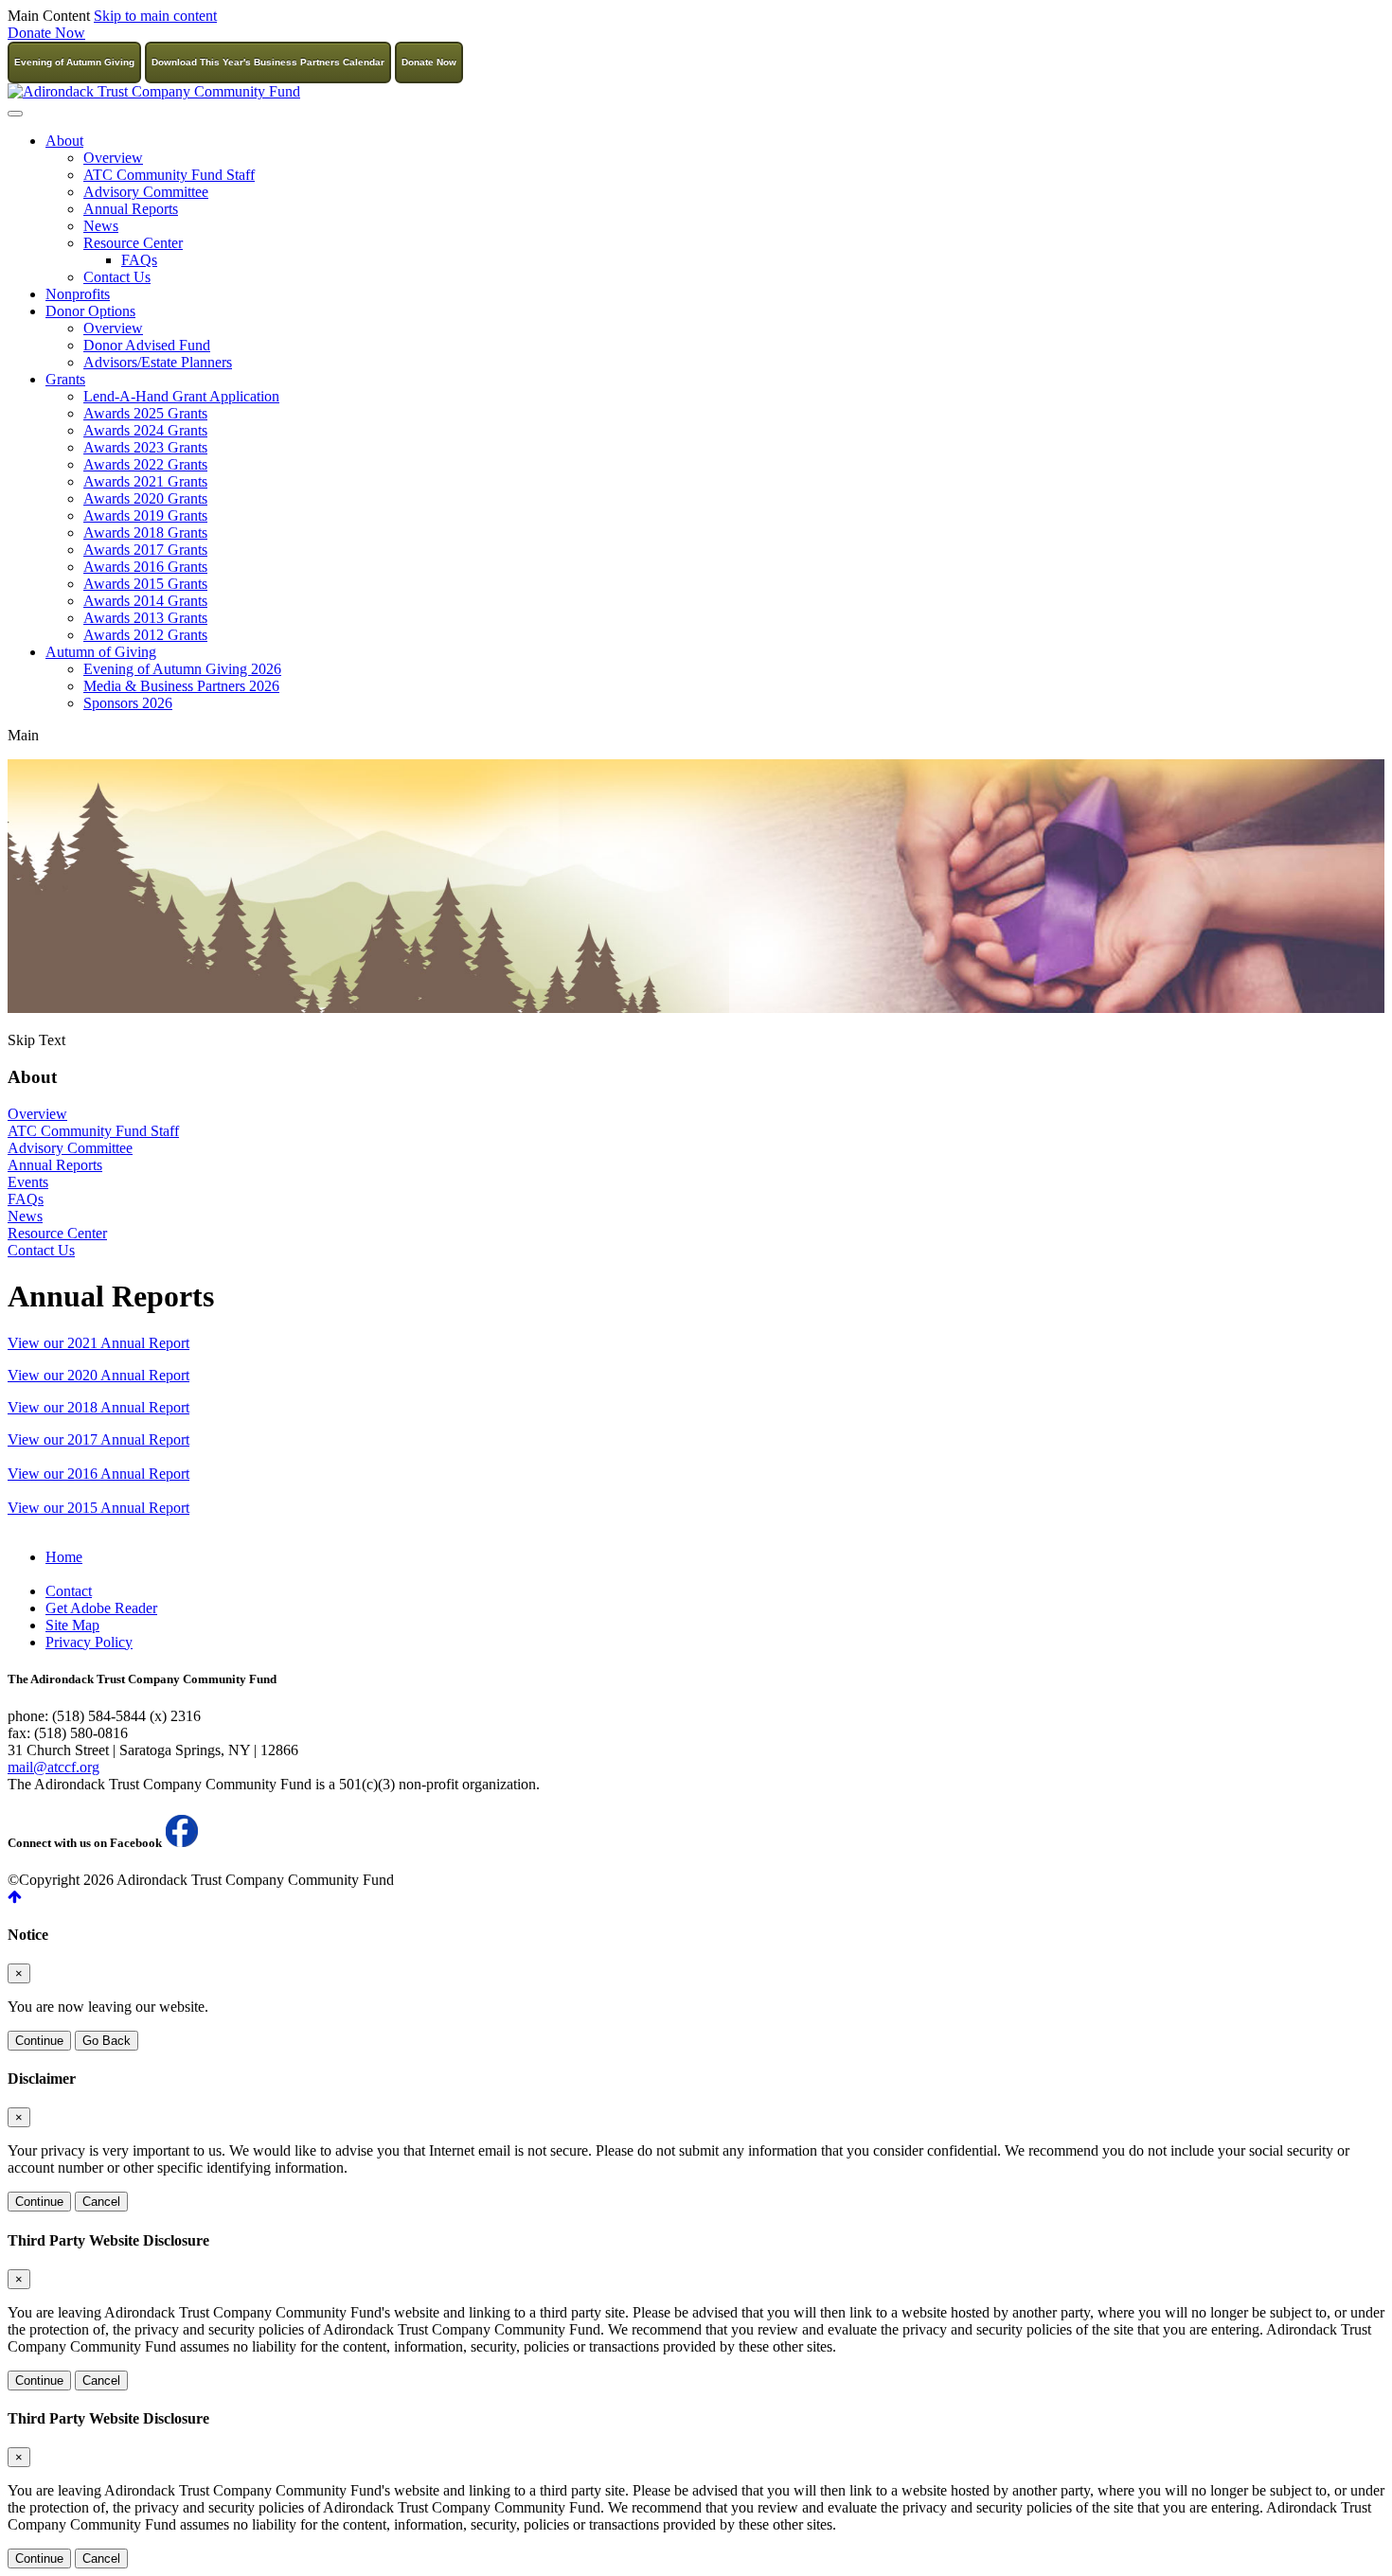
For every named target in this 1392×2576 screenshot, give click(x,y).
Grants (65, 379)
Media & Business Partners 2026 (181, 686)
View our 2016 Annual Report (98, 1474)
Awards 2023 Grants (145, 447)
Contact (69, 1591)
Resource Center (133, 243)
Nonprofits (78, 294)
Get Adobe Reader (101, 1608)
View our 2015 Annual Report (98, 1508)
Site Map (72, 1625)
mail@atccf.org (54, 1767)
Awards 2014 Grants (145, 601)
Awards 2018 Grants (145, 533)
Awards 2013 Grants (145, 618)
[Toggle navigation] (15, 114)
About (64, 141)
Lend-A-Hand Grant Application (181, 396)
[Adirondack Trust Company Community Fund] (154, 91)
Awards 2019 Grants (145, 515)
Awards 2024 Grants (145, 430)
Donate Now (46, 33)
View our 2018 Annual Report (98, 1407)
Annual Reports (131, 209)
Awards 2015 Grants (145, 584)
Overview (113, 158)
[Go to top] (696, 1897)
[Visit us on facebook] (182, 1843)
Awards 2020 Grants (145, 498)
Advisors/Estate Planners (158, 362)
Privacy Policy (89, 1642)
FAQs (139, 260)
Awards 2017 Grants (145, 550)
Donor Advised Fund (147, 345)
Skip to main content (155, 16)
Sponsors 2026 (128, 703)
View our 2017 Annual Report (98, 1439)
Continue (39, 2041)
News (101, 226)
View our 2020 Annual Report (98, 1375)
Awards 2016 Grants (145, 567)
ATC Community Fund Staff (169, 175)
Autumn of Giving (101, 652)
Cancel (101, 2202)
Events (28, 1182)
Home (64, 1557)
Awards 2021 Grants (145, 481)
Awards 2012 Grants (145, 635)
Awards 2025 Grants (145, 413)
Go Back (107, 2041)
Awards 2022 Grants (145, 464)
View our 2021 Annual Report (98, 1343)
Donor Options (90, 311)
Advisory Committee (146, 192)
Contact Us (117, 277)
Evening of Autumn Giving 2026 (182, 669)
